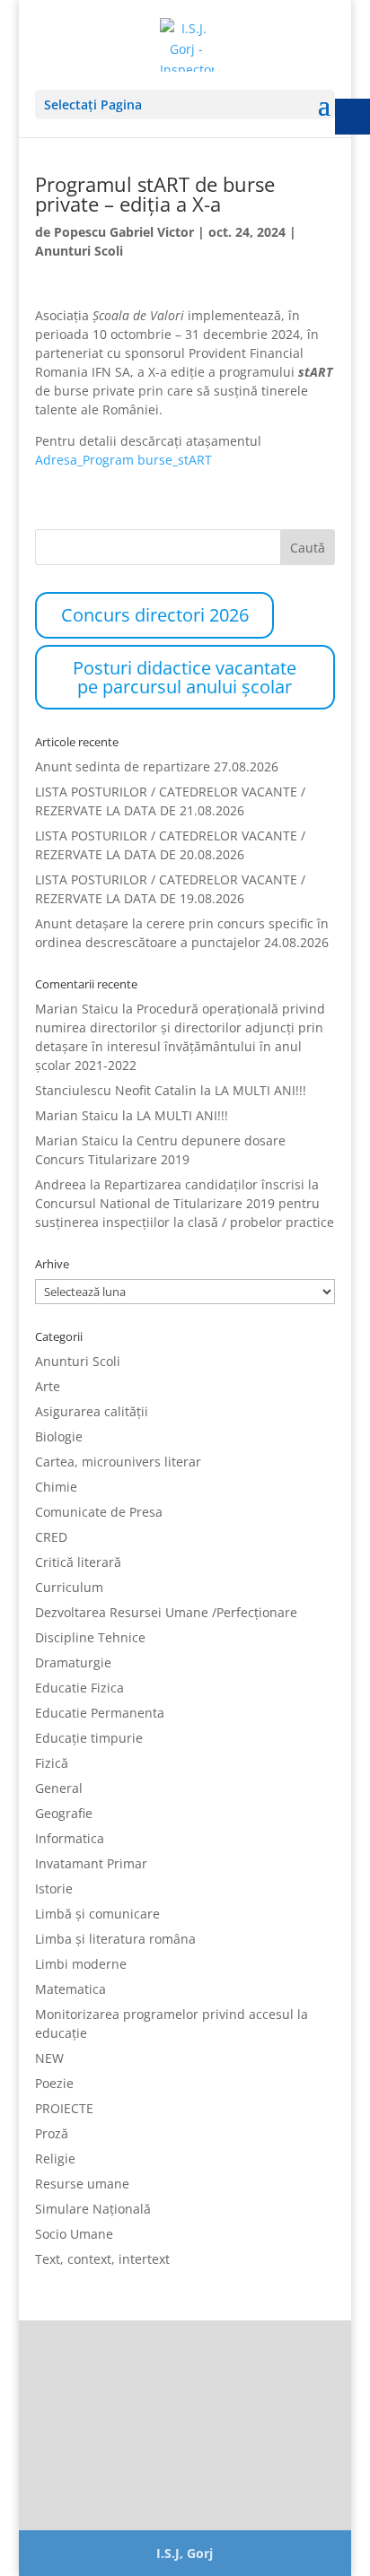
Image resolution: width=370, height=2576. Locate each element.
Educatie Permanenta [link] (100, 1713)
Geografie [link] (64, 1813)
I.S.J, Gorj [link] (185, 2553)
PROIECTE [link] (64, 2108)
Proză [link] (52, 2133)
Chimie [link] (56, 1487)
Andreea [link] (61, 1184)
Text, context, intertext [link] (102, 2259)
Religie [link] (55, 2158)
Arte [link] (48, 1386)
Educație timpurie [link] (89, 1738)
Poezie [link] (54, 2083)
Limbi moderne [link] (81, 1964)
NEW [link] (49, 2058)
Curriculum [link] (69, 1587)
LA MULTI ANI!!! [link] (260, 1090)
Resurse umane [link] (82, 2184)
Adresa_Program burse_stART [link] (123, 460)
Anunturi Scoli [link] (79, 251)
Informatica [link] (70, 1838)
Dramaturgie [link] (73, 1662)
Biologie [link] (59, 1436)
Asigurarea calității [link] (92, 1411)
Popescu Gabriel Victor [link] (124, 232)
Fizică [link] (52, 1763)
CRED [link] (51, 1537)
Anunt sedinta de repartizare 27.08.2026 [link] (157, 766)
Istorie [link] (54, 1888)
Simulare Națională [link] (93, 2209)
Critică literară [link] (78, 1562)
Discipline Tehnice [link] (90, 1637)
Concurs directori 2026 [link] (155, 615)
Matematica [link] (70, 1989)
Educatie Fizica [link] (79, 1688)
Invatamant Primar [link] (91, 1863)
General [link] (59, 1788)
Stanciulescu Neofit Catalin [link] (116, 1090)
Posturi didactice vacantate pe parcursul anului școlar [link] (185, 677)
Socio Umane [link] (74, 2234)
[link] (187, 44)
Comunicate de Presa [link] (99, 1512)
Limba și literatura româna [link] (115, 1939)
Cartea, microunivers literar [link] (118, 1462)
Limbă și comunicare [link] (97, 1914)
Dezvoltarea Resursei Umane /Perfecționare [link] (166, 1612)
